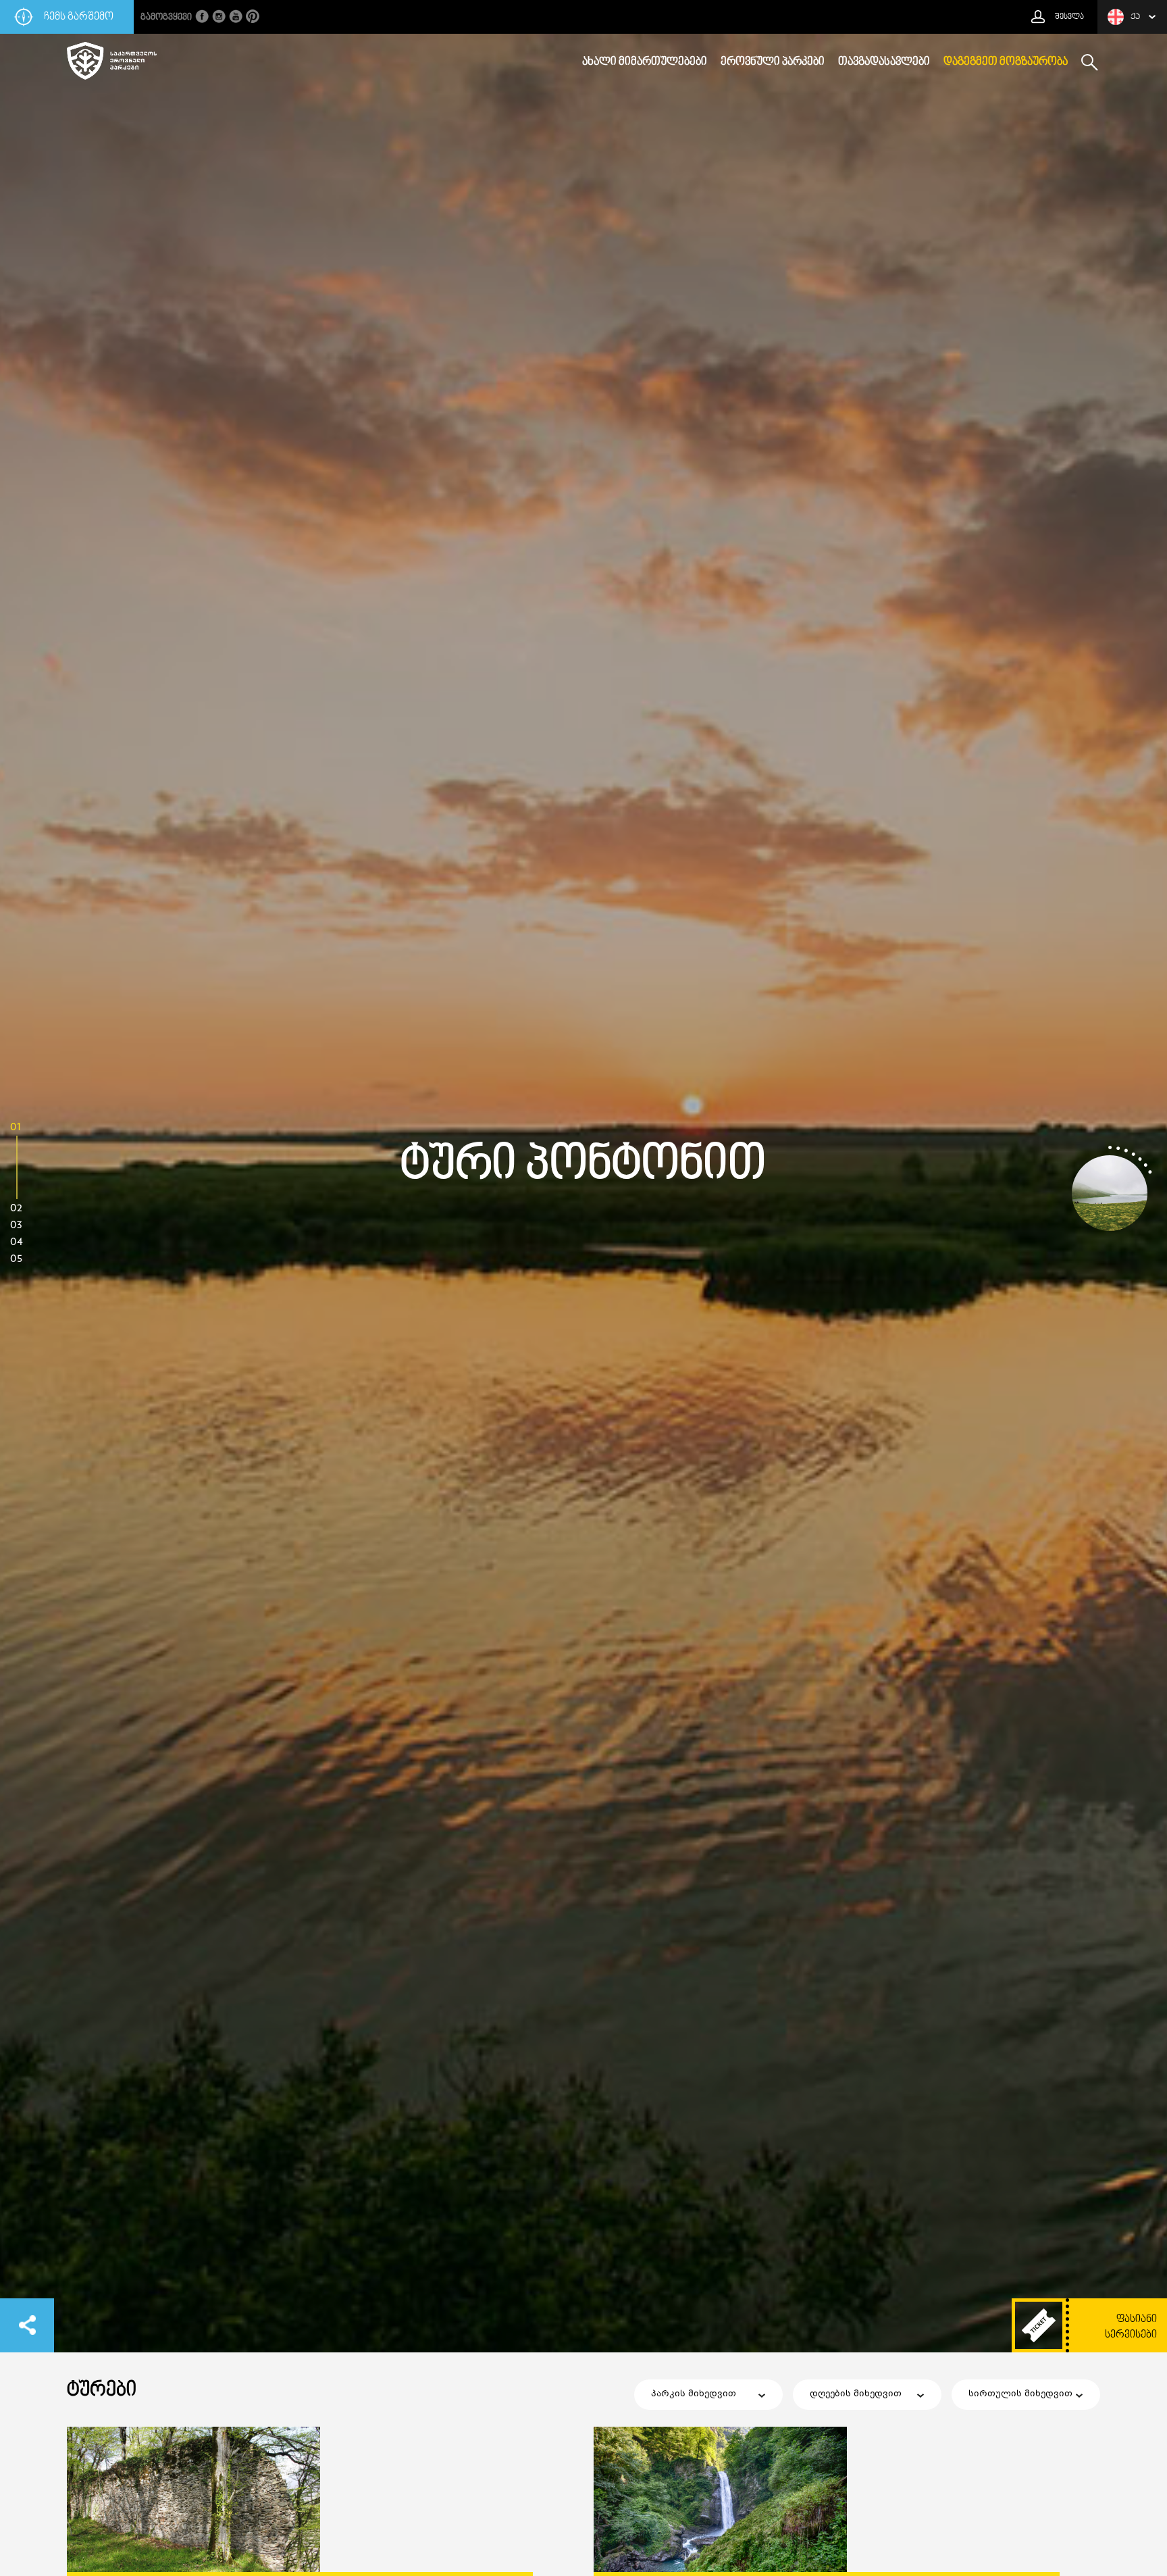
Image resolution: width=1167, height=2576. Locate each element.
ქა (1135, 17)
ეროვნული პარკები (773, 62)
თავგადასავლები (884, 62)
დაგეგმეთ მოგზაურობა (1006, 62)
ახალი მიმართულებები (645, 62)
